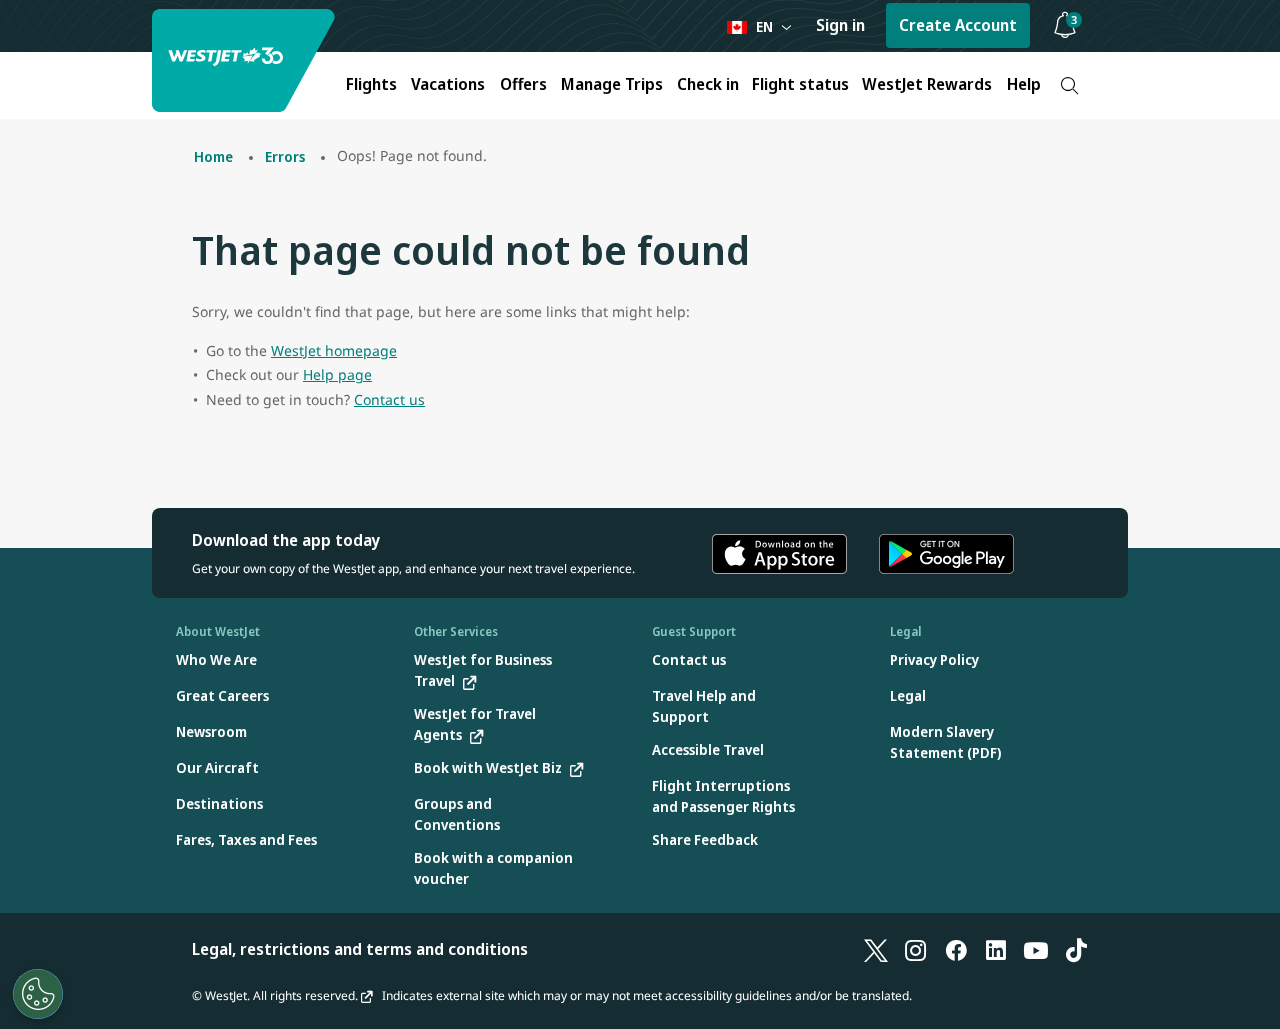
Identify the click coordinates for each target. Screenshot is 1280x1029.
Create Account (958, 25)
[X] (876, 949)
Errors (285, 156)
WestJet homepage (334, 350)
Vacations (448, 84)
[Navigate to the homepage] (246, 60)
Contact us (389, 399)
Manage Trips (612, 84)
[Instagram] (916, 949)
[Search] (1069, 85)
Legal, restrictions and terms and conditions (360, 949)
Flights (371, 84)
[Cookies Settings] (38, 994)
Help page (337, 374)
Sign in (840, 25)
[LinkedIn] (996, 949)
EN (764, 26)
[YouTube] (1036, 949)
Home (213, 156)
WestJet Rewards (927, 84)
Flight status (800, 84)
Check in (708, 84)
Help (1024, 84)
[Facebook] (956, 949)
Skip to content (18, 38)
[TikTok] (1076, 949)
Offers (523, 84)
